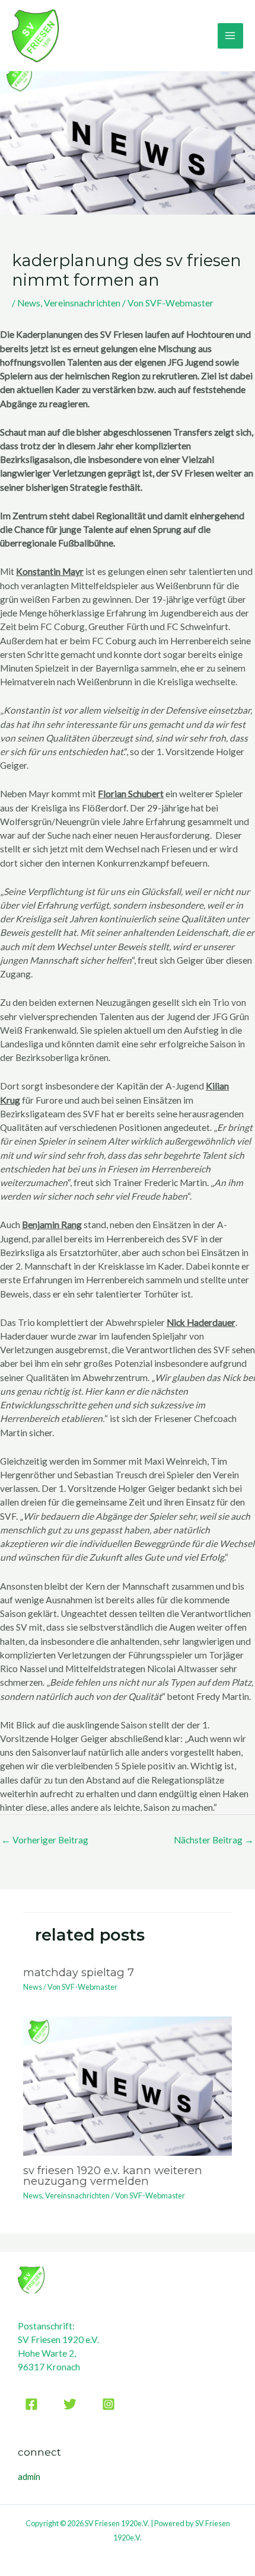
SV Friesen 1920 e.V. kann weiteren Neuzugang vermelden (113, 2176)
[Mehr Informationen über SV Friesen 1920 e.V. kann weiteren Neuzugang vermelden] (128, 2085)
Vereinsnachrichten (82, 303)
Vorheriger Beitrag (45, 1840)
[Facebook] (31, 2404)
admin (29, 2477)
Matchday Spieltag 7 (79, 1972)
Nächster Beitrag (214, 1840)
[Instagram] (109, 2404)
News (29, 303)
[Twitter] (70, 2404)
